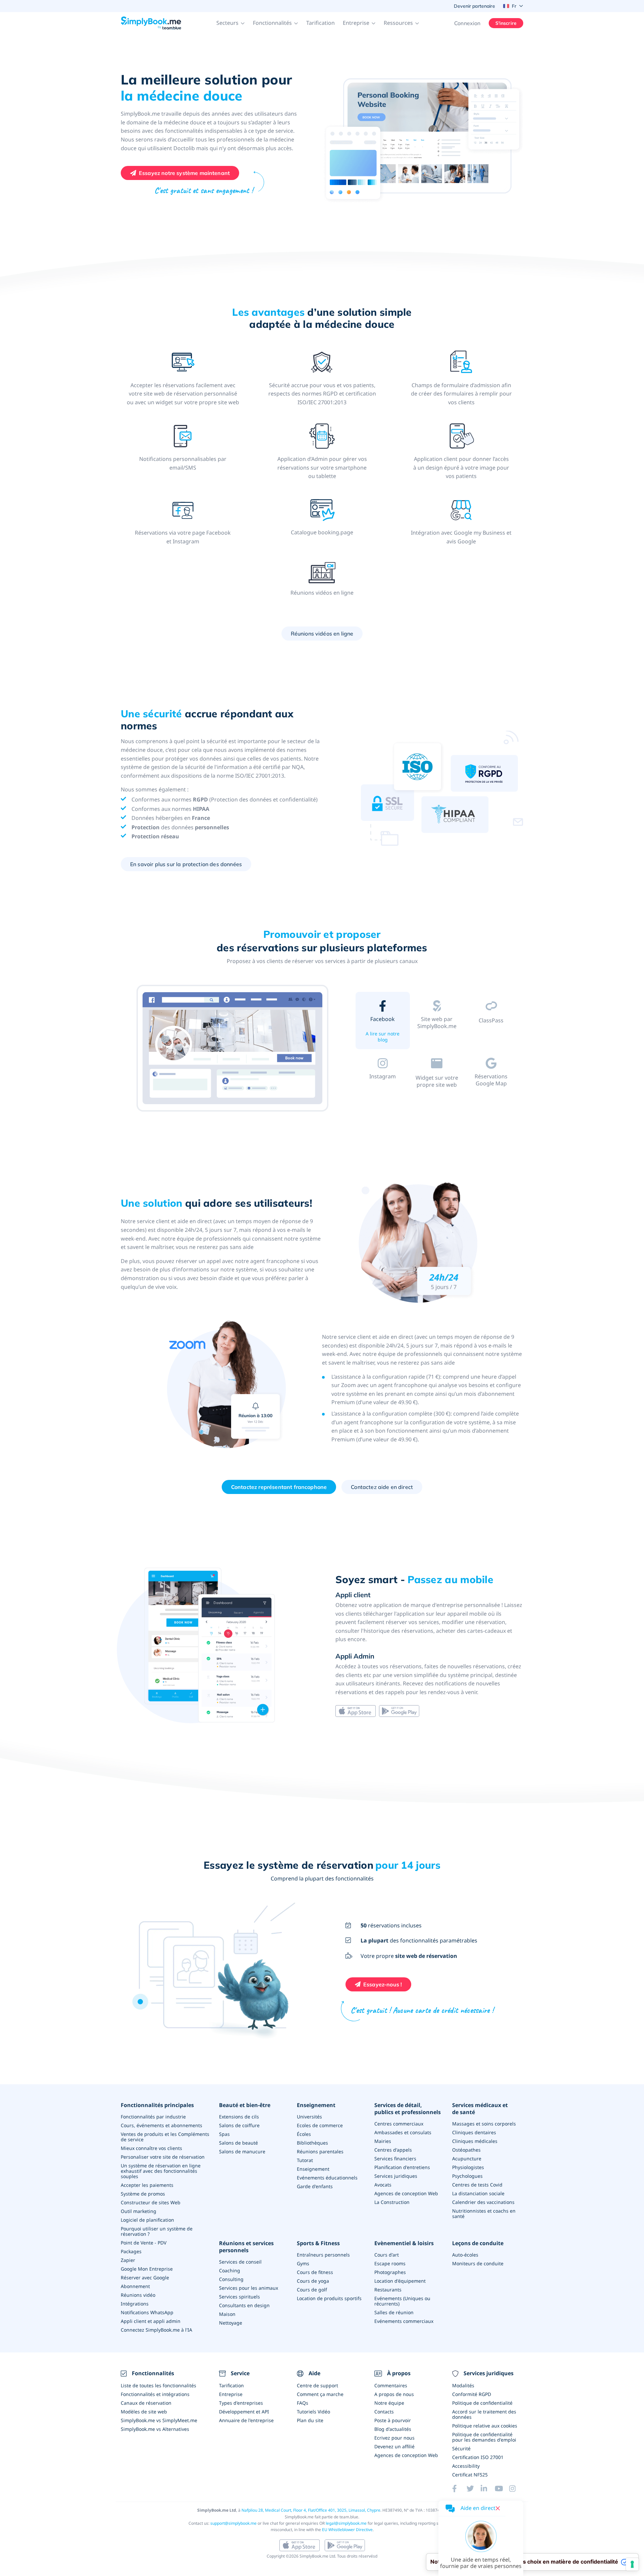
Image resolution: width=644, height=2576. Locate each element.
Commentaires (391, 2385)
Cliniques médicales (475, 2141)
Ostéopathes (466, 2150)
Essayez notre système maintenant (184, 173)
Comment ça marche (320, 2394)
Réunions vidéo (138, 2295)
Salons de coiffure (239, 2125)
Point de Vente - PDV (144, 2243)
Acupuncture (467, 2159)
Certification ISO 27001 (478, 2457)
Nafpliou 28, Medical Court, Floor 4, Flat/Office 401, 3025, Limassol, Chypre (311, 2510)
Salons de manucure (242, 2151)
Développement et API (244, 2412)
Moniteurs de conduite (478, 2263)
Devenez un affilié (394, 2446)
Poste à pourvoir (393, 2420)
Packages (131, 2251)
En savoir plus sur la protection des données (186, 864)
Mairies (383, 2141)
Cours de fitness (315, 2272)
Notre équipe (389, 2403)
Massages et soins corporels (484, 2124)
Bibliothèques (312, 2143)
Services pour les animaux (249, 2288)
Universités (309, 2117)
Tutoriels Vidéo (313, 2412)
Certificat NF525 (470, 2475)
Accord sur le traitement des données (484, 2414)
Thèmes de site (437, 1036)
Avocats (383, 2185)
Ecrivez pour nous (394, 2438)
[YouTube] (502, 2489)
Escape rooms (390, 2263)
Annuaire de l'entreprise (246, 2420)
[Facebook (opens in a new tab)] (459, 2489)
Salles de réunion (394, 2312)
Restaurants (388, 2290)
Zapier (128, 2260)
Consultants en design (244, 2305)
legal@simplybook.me (346, 2523)
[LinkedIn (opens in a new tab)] (488, 2489)
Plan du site (310, 2420)
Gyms (303, 2263)
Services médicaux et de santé (480, 2109)
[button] (231, 23)
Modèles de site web (144, 2412)
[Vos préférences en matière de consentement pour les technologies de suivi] (632, 2564)
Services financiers (395, 2159)
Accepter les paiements (147, 2185)
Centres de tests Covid (477, 2185)
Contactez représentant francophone (279, 1487)
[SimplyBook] (151, 23)
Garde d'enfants (315, 2186)
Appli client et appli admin (151, 2321)
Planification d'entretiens (402, 2167)
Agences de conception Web (406, 2193)
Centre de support (317, 2385)
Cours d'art (387, 2255)
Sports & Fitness (318, 2243)
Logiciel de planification (147, 2220)
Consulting (231, 2279)
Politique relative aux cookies (485, 2426)
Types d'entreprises (241, 2403)
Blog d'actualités (393, 2429)
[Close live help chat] (498, 2508)
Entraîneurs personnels (323, 2255)
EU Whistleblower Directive (347, 2530)
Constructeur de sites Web (151, 2202)
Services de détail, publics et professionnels (408, 2109)
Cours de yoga (313, 2281)
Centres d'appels (393, 2150)
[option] (233, 1049)
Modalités (463, 2385)
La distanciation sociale (478, 2193)
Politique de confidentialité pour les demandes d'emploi (484, 2437)
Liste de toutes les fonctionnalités (158, 2385)
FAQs (303, 2403)
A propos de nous (394, 2394)
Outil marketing (139, 2211)
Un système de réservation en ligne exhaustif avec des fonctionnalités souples (161, 2171)
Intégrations (135, 2304)
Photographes (390, 2272)
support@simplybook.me (233, 2523)
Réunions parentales (320, 2151)
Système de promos (143, 2194)
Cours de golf (312, 2290)
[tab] (383, 1022)
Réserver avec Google (145, 2278)
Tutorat (305, 2160)
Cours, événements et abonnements (162, 2125)
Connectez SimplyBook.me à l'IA (156, 2330)
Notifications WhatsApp (147, 2312)
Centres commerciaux (399, 2124)
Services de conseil (240, 2262)
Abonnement (135, 2286)
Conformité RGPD (472, 2394)
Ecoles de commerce (320, 2125)
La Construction (392, 2202)
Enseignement (316, 2105)
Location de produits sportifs (329, 2298)
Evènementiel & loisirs (404, 2243)
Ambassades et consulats (403, 2132)
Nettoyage (231, 2323)
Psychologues (467, 2176)
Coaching (230, 2270)
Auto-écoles (465, 2255)
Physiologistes (468, 2167)
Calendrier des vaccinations (483, 2202)
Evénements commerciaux (404, 2321)
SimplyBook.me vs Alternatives (155, 2429)
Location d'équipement (400, 2281)
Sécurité (461, 2448)
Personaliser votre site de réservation (163, 2157)
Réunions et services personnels (246, 2247)
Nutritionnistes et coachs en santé (484, 2213)
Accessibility (466, 2466)
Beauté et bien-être (245, 2105)
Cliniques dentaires (474, 2132)
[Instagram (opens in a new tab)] (516, 2489)
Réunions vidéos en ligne (322, 634)
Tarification (320, 23)
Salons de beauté (238, 2143)
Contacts (384, 2412)
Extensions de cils (239, 2117)
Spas (224, 2134)
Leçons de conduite (478, 2243)
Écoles (304, 2134)
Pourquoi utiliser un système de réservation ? (157, 2231)
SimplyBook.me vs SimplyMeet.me (159, 2420)
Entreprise (231, 2394)
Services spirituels (239, 2297)
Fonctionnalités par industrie (153, 2117)
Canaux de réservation (146, 2403)
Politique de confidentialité (482, 2403)
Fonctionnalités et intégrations (155, 2394)
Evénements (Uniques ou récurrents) (402, 2301)
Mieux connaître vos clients (151, 2148)
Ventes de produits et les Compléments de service (165, 2137)
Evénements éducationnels (327, 2178)
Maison (227, 2314)
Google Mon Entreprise (147, 2269)
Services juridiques (396, 2176)
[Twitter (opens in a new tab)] (474, 2489)
